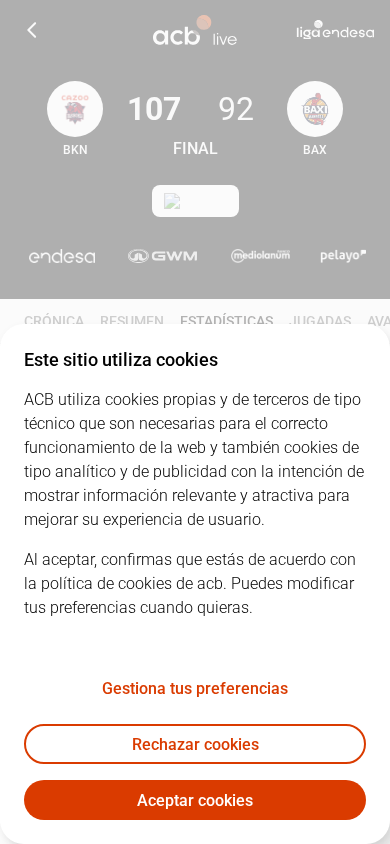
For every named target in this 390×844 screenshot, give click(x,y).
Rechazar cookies (195, 744)
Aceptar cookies (195, 800)
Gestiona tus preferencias (195, 688)
